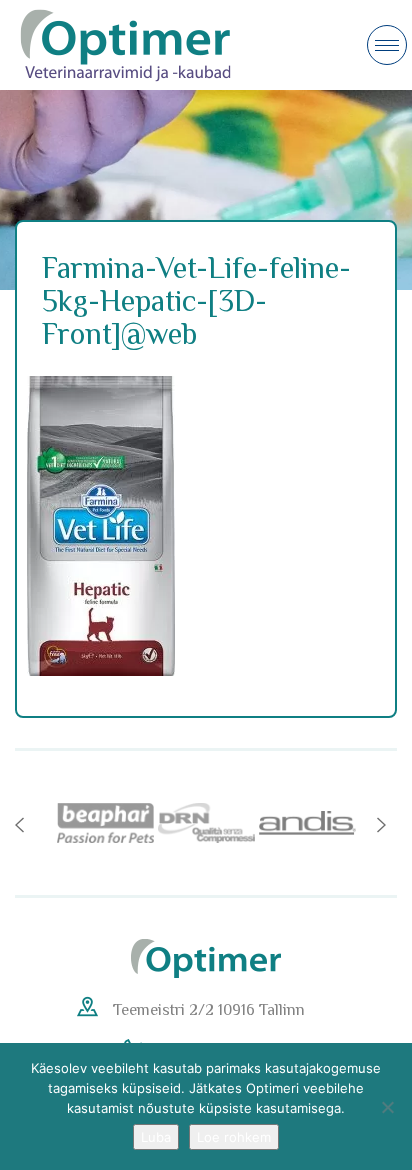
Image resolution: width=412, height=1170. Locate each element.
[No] (387, 1107)
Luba (156, 1137)
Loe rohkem (234, 1137)
